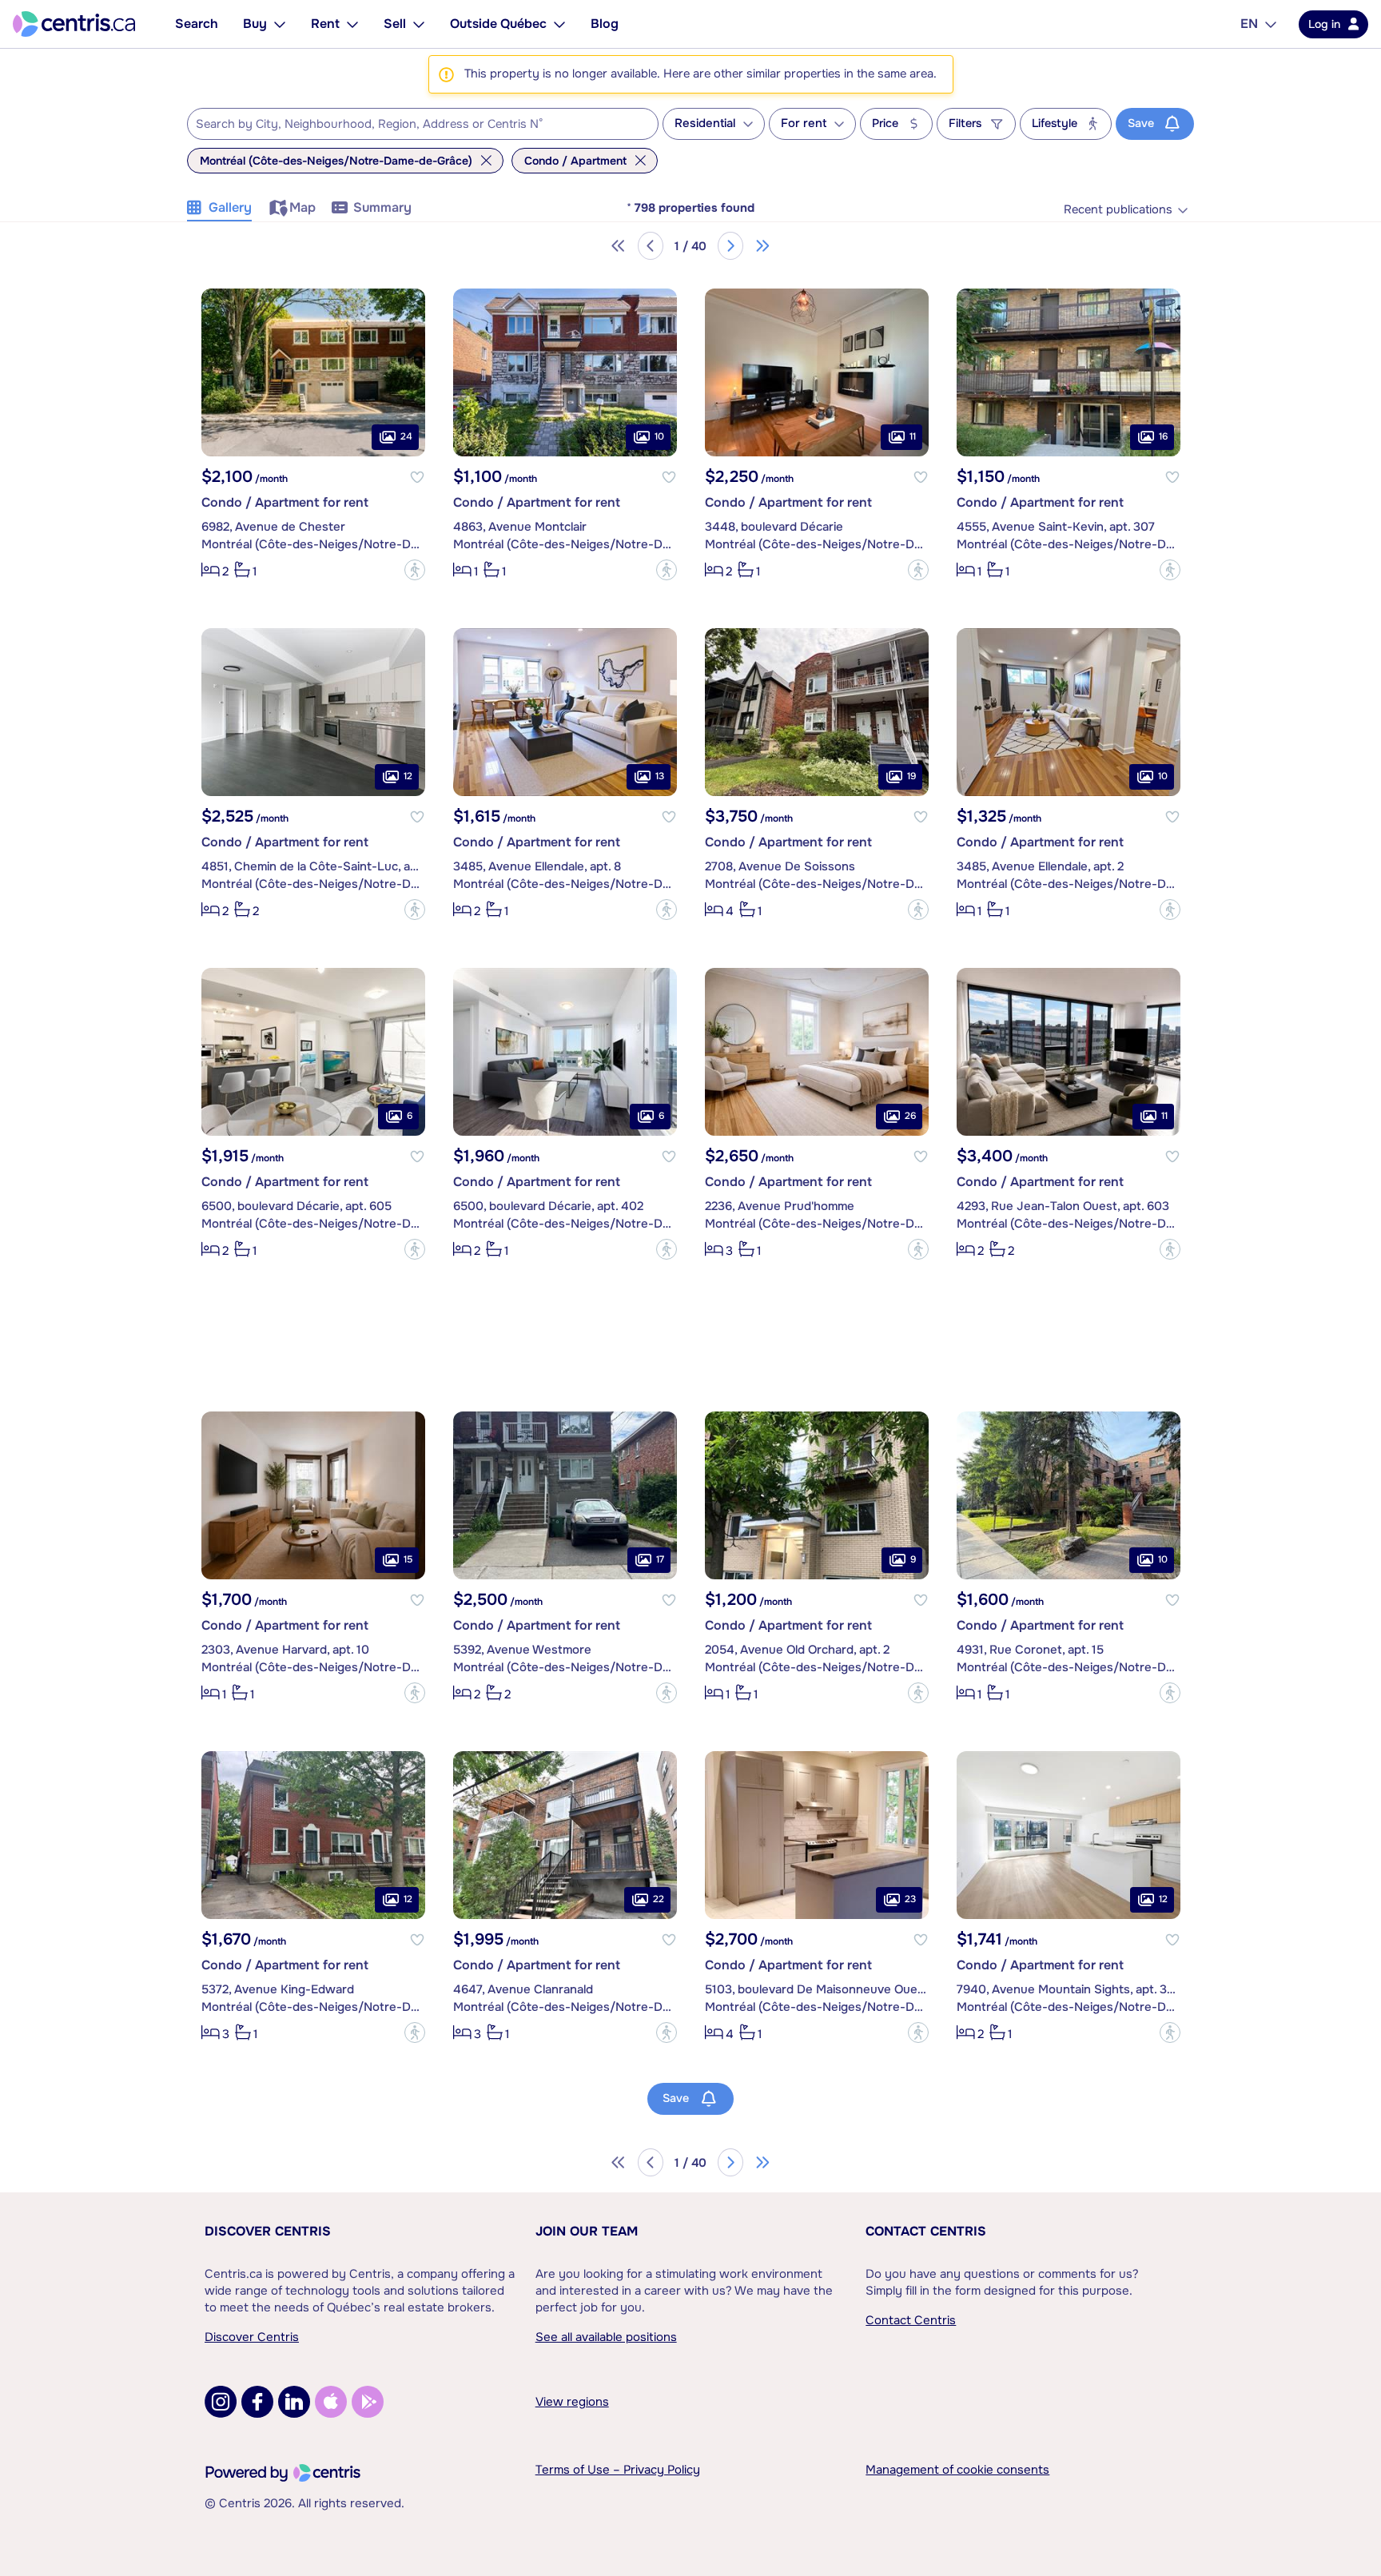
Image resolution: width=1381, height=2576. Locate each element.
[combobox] (423, 124)
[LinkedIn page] (294, 2402)
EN (1249, 24)
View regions (572, 2402)
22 (659, 1899)
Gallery (230, 207)
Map (302, 207)
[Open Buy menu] (280, 24)
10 (659, 436)
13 (660, 776)
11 (913, 436)
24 (406, 436)
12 (408, 776)
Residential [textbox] (705, 123)
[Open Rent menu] (352, 24)
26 (910, 1116)
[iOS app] (331, 2402)
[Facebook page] (257, 2402)
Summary (382, 207)
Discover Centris (268, 2231)
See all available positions (606, 2337)
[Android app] (368, 2402)
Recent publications (1118, 210)
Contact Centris (926, 2231)
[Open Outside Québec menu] (559, 24)
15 (408, 1559)
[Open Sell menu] (419, 24)
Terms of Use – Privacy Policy (618, 2470)
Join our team (587, 2231)
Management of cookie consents (957, 2470)
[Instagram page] (221, 2402)
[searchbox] (413, 125)
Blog (605, 24)
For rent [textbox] (804, 123)
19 (911, 776)
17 (660, 1559)
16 (1163, 436)
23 (910, 1899)
